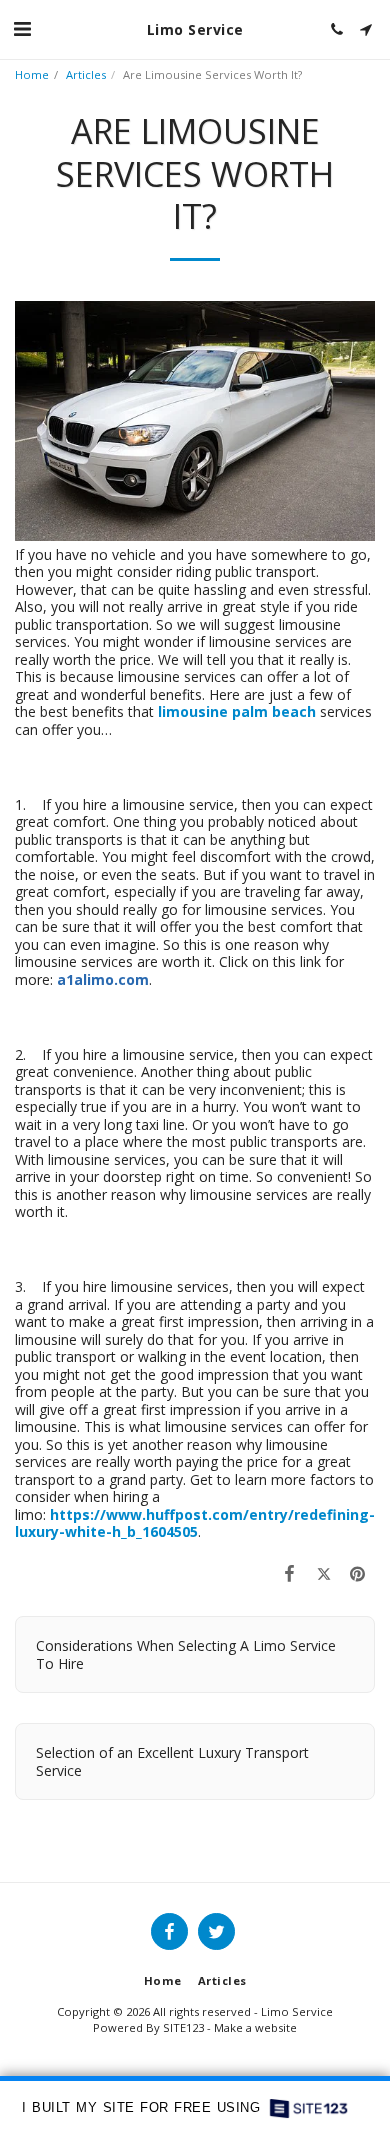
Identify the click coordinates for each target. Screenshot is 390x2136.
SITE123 (183, 2027)
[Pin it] (358, 1573)
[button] (22, 28)
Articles (86, 74)
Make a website (255, 2027)
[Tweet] (324, 1573)
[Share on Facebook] (289, 1573)
